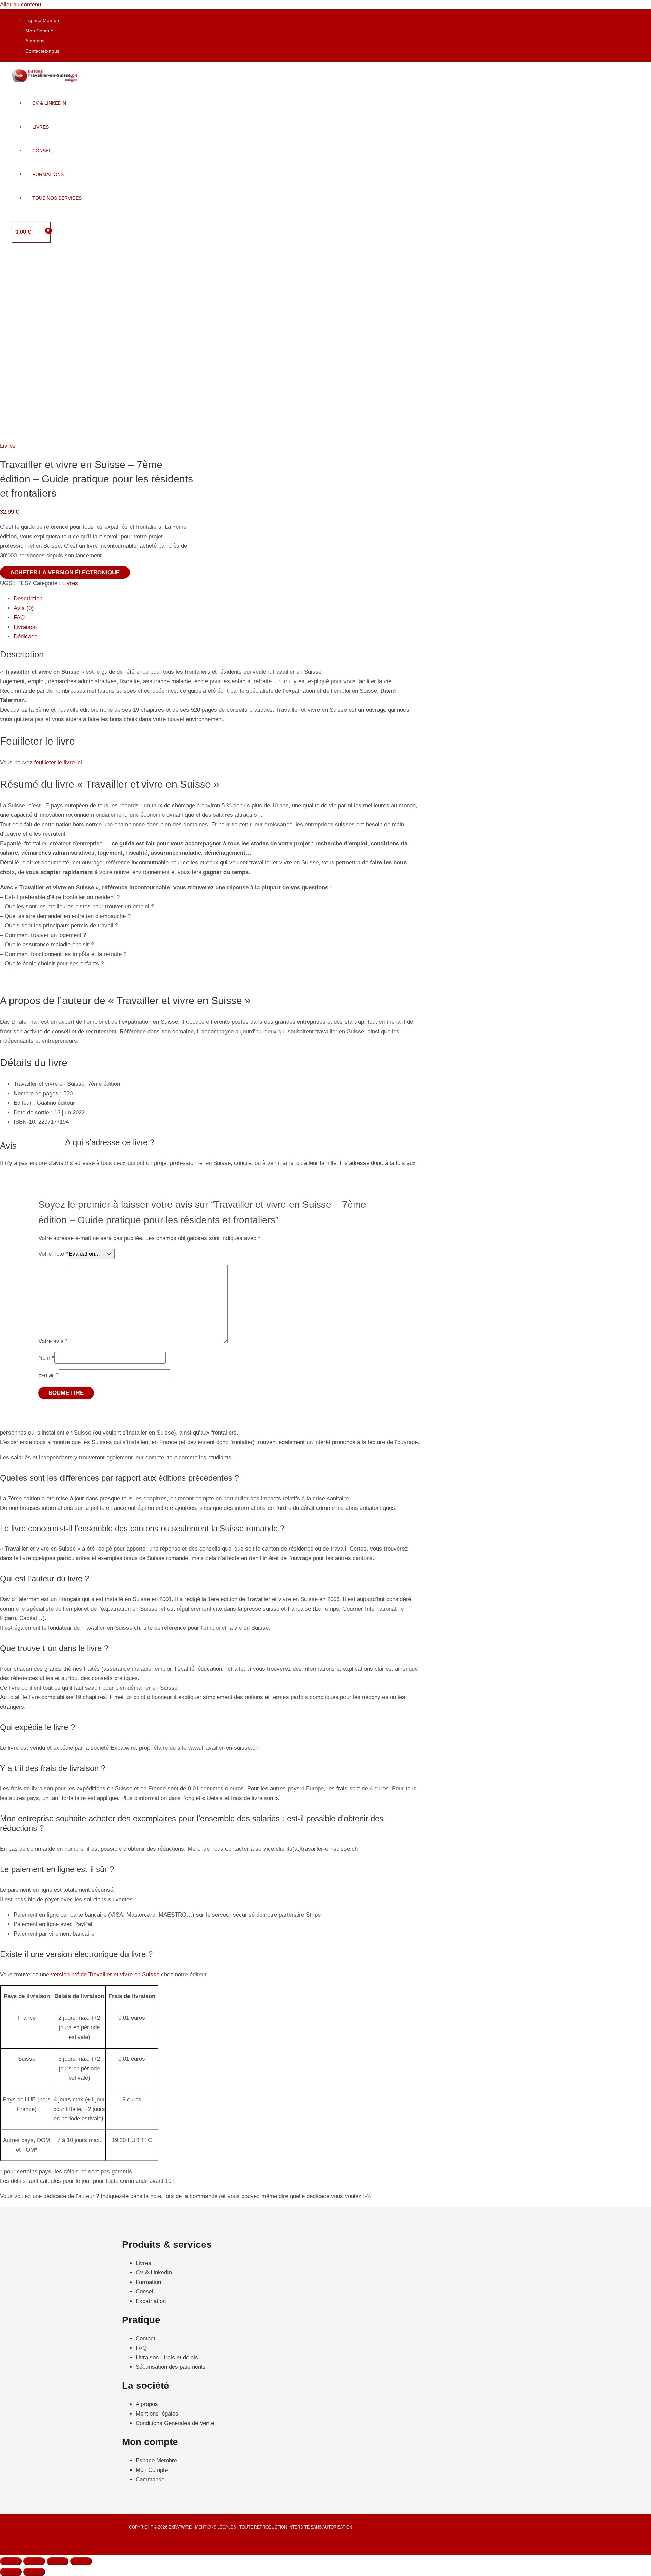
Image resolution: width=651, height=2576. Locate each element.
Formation (148, 2282)
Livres (8, 446)
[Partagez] (58, 2561)
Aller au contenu (21, 5)
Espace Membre (43, 20)
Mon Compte (39, 31)
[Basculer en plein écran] (34, 2561)
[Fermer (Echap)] (81, 2561)
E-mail (48, 1375)
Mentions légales (157, 2414)
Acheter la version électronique (65, 572)
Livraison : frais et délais (167, 2357)
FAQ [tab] (19, 618)
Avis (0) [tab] (24, 608)
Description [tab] (28, 599)
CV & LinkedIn (154, 2273)
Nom (46, 1358)
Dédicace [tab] (25, 637)
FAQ (141, 2348)
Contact (145, 2338)
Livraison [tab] (25, 627)
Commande (150, 2479)
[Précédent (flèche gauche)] (11, 2572)
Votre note (53, 1254)
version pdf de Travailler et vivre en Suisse (105, 1974)
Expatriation (151, 2301)
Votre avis (53, 1341)
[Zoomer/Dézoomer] (11, 2561)
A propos (35, 41)
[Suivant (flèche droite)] (34, 2572)
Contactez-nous (42, 51)
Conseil (145, 2292)
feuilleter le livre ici (58, 762)
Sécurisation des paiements (171, 2367)
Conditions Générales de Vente (175, 2423)
